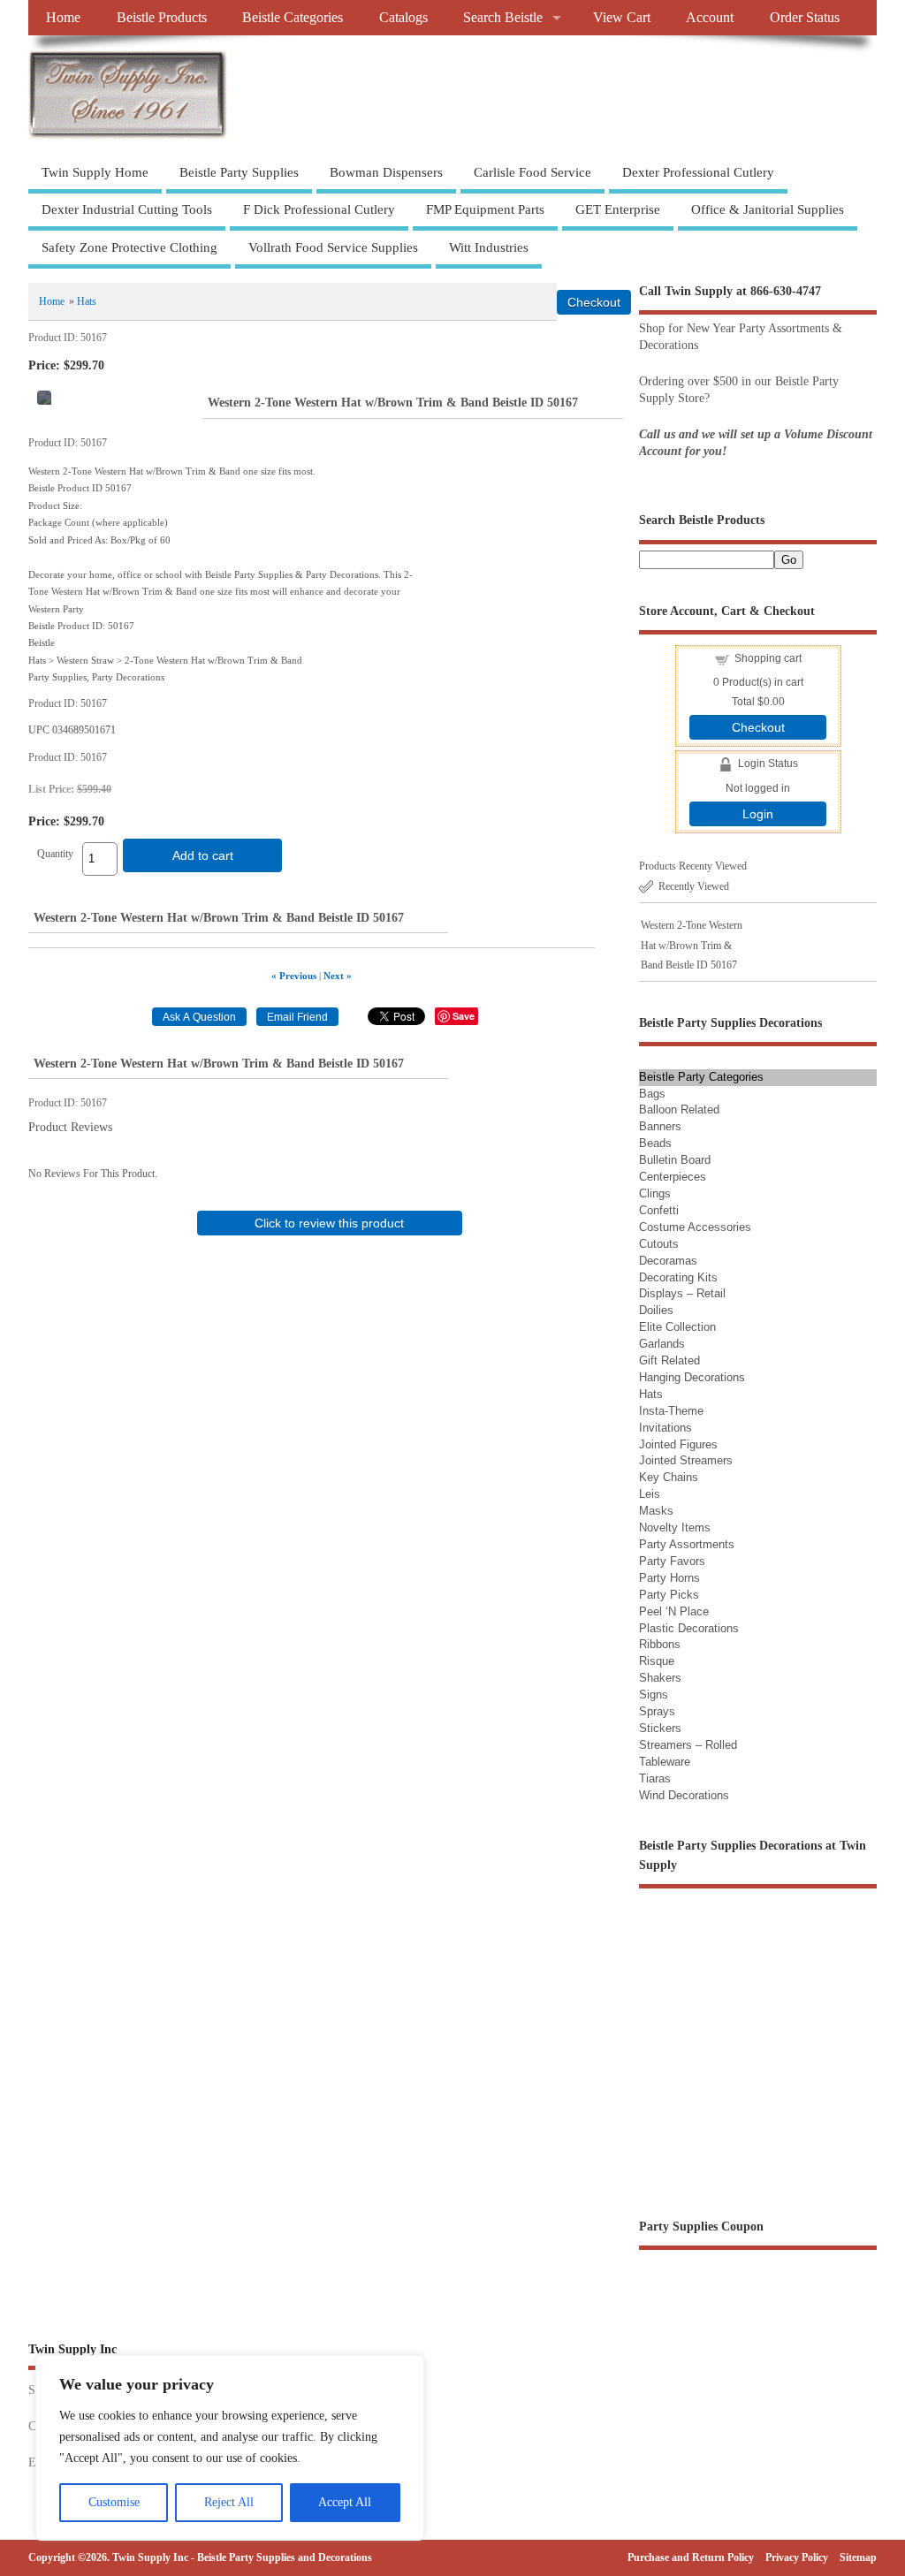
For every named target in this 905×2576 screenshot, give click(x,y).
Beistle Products (162, 18)
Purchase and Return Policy (691, 2557)
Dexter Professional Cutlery (698, 172)
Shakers (660, 1678)
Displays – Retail (682, 1293)
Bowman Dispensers (386, 172)
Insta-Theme (671, 1411)
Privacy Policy (797, 2557)
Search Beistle (503, 18)
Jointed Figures (678, 1444)
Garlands (662, 1344)
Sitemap (858, 2557)
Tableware (665, 1762)
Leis (650, 1494)
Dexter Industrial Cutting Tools (127, 209)
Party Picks (669, 1595)
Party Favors (672, 1561)
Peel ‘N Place (674, 1611)
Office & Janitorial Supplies (768, 209)
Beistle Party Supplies (239, 172)
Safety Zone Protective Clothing (129, 247)
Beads (655, 1143)
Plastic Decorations (689, 1628)
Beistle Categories (293, 18)
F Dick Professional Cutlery (319, 209)
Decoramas (668, 1261)
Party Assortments (687, 1544)
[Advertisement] (330, 1373)
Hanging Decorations (692, 1377)
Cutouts (659, 1244)
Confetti (659, 1210)
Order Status (805, 18)
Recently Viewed (694, 886)
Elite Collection (677, 1327)
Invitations (665, 1428)
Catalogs (403, 18)
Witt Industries (489, 247)
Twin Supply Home (95, 172)
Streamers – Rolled (688, 1745)
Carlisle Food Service (532, 172)
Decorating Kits (678, 1277)
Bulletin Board (675, 1160)
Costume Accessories (695, 1227)
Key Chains (669, 1477)
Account (710, 18)
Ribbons (660, 1644)
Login (758, 814)
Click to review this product (329, 1223)
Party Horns (669, 1578)
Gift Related (669, 1360)
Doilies (656, 1310)
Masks (656, 1511)
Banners (660, 1126)
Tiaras (655, 1778)
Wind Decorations (684, 1795)
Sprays (657, 1711)
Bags (652, 1094)
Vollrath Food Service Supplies (333, 247)
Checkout (758, 727)
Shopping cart (768, 658)
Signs (654, 1695)
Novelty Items (675, 1527)
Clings (655, 1193)
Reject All (229, 2502)
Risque (657, 1661)
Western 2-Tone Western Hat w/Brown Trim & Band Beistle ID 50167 (692, 945)
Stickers (660, 1728)
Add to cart (203, 855)
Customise (114, 2502)
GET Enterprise (618, 209)
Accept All (345, 2502)
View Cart (622, 18)
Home (63, 18)
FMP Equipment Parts (485, 209)
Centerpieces (673, 1177)
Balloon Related (679, 1109)
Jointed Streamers (686, 1460)
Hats (87, 301)
